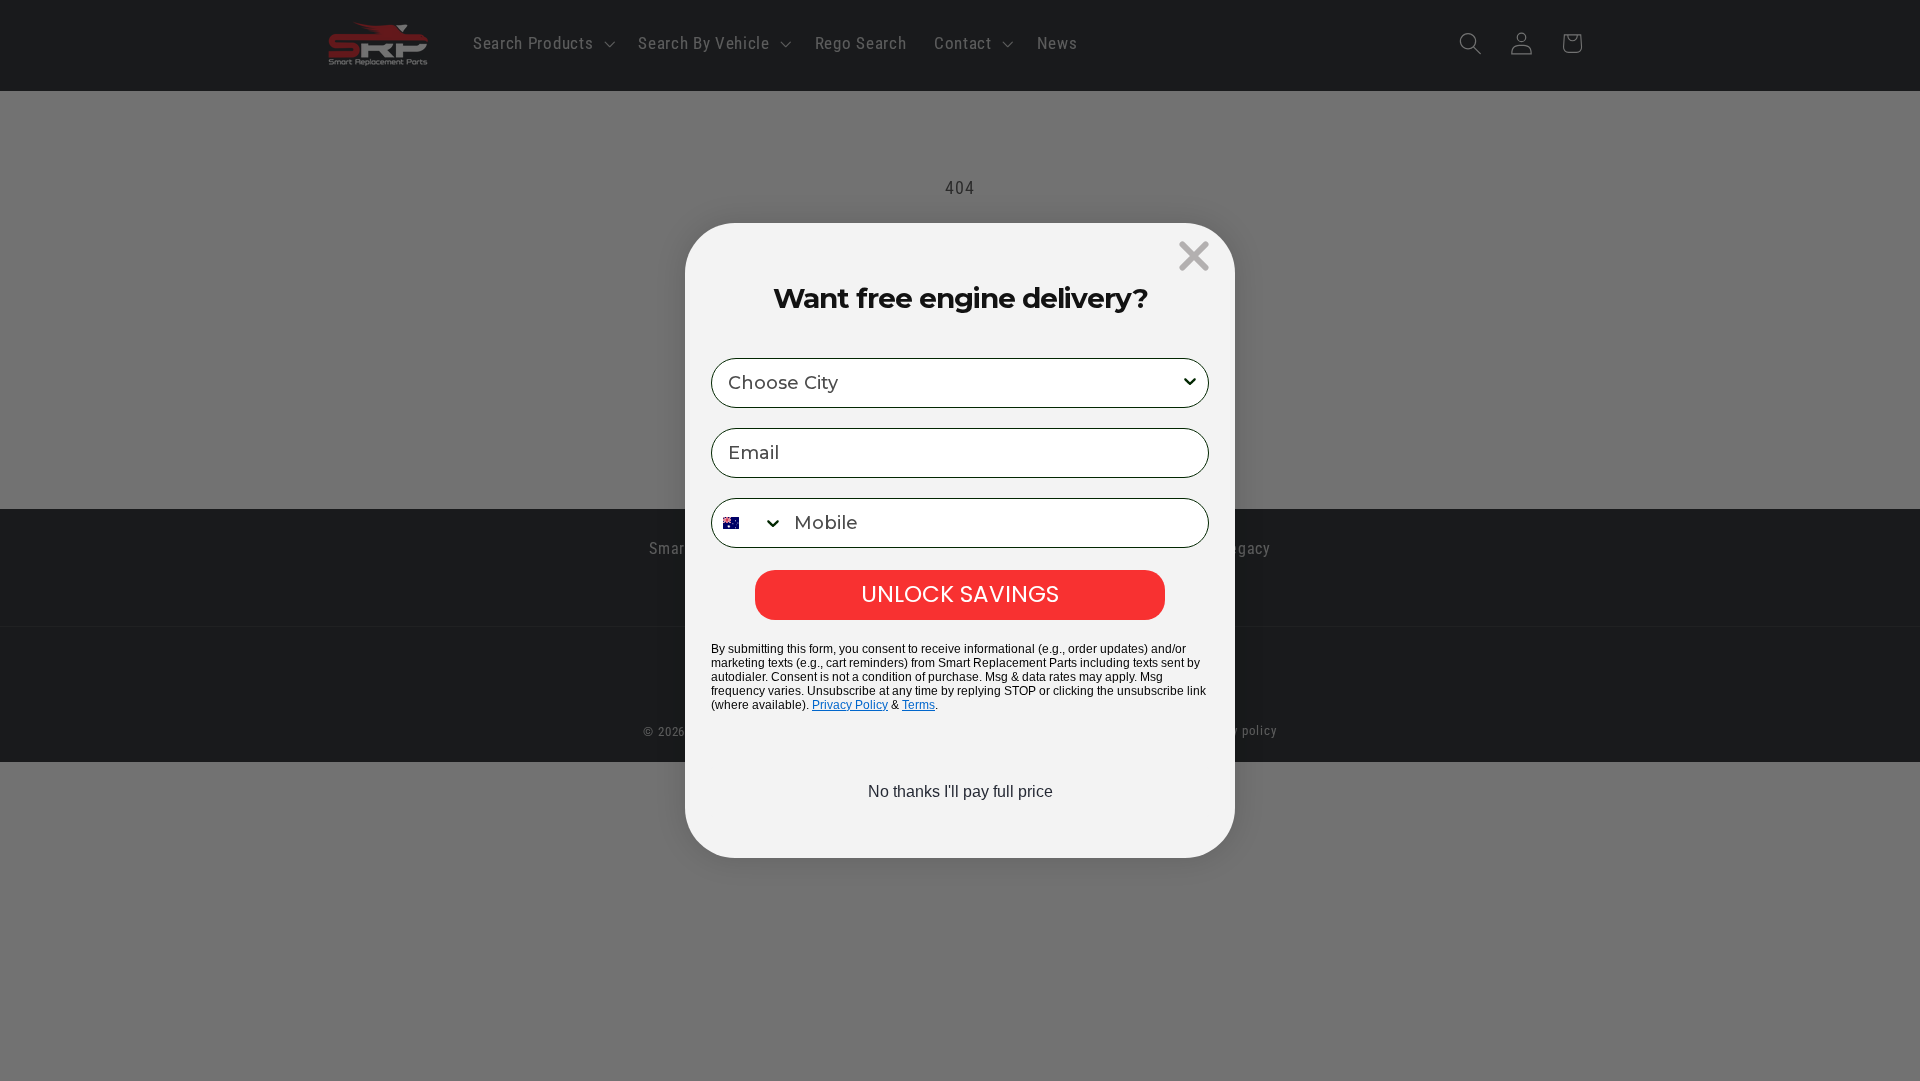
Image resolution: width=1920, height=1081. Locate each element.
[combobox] (954, 383)
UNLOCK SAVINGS (960, 594)
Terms (918, 705)
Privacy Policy (850, 705)
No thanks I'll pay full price (960, 791)
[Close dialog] (1194, 256)
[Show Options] (1190, 383)
